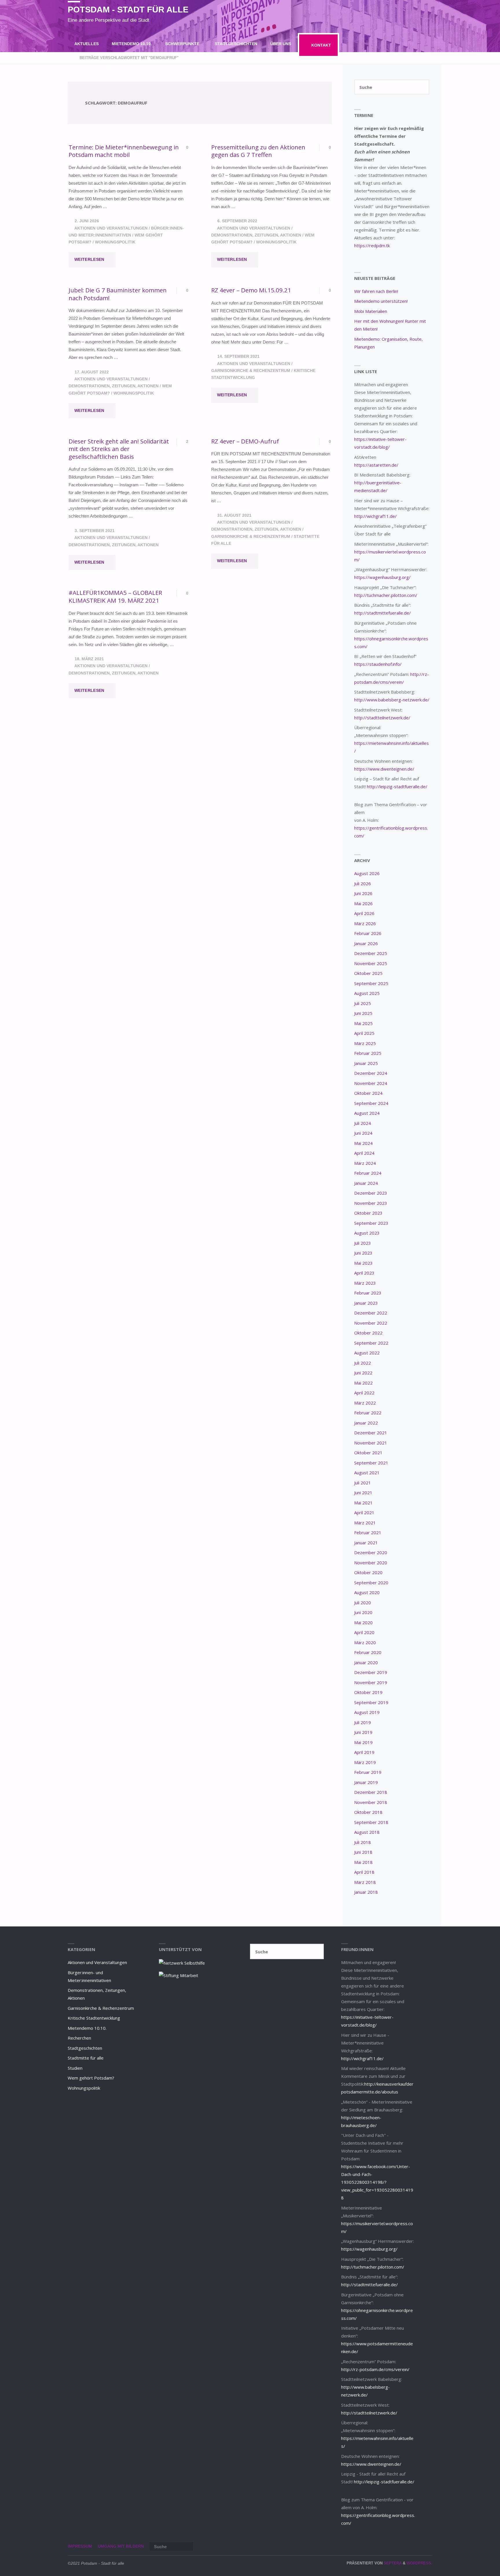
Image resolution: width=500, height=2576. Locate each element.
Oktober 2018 (368, 1812)
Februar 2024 (368, 1173)
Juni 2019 (363, 1732)
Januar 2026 (366, 943)
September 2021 (371, 1463)
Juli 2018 (363, 1842)
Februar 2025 (368, 1053)
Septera (392, 2563)
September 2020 (371, 1583)
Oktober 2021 (368, 1453)
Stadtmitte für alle (86, 2058)
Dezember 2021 (371, 1433)
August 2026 (367, 873)
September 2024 (371, 1103)
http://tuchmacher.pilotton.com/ (386, 595)
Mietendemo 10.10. (87, 2028)
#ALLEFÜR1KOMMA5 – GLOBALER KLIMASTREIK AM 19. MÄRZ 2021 (115, 596)
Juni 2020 (363, 1612)
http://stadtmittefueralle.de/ (383, 613)
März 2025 (365, 1043)
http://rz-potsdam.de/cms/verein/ (375, 2369)
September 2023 (371, 1223)
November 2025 (371, 963)
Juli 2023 (363, 1243)
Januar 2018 (366, 1892)
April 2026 (364, 913)
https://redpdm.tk (372, 245)
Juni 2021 (363, 1493)
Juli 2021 (363, 1483)
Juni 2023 (363, 1253)
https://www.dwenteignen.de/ (384, 769)
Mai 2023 (363, 1263)
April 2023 (364, 1273)
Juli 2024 (363, 1123)
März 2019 (365, 1762)
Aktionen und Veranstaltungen (111, 228)
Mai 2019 (363, 1742)
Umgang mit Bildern (121, 2546)
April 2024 (364, 1153)
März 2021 (365, 1523)
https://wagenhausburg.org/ (382, 577)
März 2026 (365, 923)
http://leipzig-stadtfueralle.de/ (397, 786)
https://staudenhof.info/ (378, 664)
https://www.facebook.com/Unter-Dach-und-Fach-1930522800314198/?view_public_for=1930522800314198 (377, 2182)
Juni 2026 (363, 893)
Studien (75, 2068)
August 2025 (367, 993)
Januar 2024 (366, 1183)
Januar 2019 (366, 1782)
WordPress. (419, 2563)
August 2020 (367, 1592)
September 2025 (371, 983)
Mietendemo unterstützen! (381, 301)
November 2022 (371, 1323)
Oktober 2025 (368, 973)
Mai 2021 (363, 1503)
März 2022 (365, 1403)
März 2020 (365, 1642)
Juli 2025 (363, 1003)
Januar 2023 (366, 1303)
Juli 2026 (363, 883)
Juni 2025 (363, 1013)
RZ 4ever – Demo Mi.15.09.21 (251, 290)
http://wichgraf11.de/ (375, 516)
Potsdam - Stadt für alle (128, 10)
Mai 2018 (363, 1862)
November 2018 (371, 1802)
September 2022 (371, 1343)
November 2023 (371, 1203)
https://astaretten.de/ (376, 465)
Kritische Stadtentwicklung (94, 2018)
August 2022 (367, 1353)
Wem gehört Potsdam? (91, 2078)
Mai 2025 (363, 1023)
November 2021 (371, 1443)
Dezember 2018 (371, 1792)
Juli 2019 (363, 1722)
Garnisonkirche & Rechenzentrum (251, 371)
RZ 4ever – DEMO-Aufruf (245, 441)
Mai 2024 (363, 1143)
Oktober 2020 (368, 1572)
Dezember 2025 (371, 953)
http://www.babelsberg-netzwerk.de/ (392, 700)
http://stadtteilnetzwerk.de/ (382, 718)
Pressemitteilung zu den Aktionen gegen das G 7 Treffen (258, 151)
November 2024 (371, 1083)
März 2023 (365, 1283)
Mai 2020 (363, 1622)
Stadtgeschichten (85, 2048)
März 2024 (365, 1163)
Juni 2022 (363, 1373)
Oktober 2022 (368, 1333)
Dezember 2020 (371, 1552)
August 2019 (367, 1712)
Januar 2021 (366, 1543)
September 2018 (371, 1822)
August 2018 (367, 1832)
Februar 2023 (368, 1293)
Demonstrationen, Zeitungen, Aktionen (256, 235)
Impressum (80, 2546)
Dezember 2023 (371, 1193)
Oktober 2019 (368, 1692)
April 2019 (364, 1752)
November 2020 (371, 1563)
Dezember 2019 (371, 1672)
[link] (212, 68)
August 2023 (367, 1233)
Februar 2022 (368, 1413)
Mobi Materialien (371, 311)
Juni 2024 (363, 1133)
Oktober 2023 (368, 1213)
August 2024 (367, 1113)
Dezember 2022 (371, 1313)
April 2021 (364, 1512)
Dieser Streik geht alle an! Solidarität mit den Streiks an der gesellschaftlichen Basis (119, 449)
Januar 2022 (366, 1423)
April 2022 (364, 1393)
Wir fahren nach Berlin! (376, 291)
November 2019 (371, 1682)
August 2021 (367, 1473)
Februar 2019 (368, 1772)
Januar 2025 (366, 1063)
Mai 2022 (363, 1383)
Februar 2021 (368, 1532)
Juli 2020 (363, 1603)
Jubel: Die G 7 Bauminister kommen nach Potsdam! (118, 294)
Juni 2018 (363, 1852)
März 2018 (365, 1882)
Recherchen (79, 2038)
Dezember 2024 (371, 1073)
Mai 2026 (363, 903)
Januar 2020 (366, 1662)
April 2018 (364, 1872)
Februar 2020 (368, 1652)
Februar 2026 (368, 933)
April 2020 (364, 1632)
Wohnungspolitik (115, 242)
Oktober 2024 (368, 1093)
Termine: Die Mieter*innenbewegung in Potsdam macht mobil (124, 151)
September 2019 (371, 1702)
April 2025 (364, 1033)
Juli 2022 (363, 1363)
